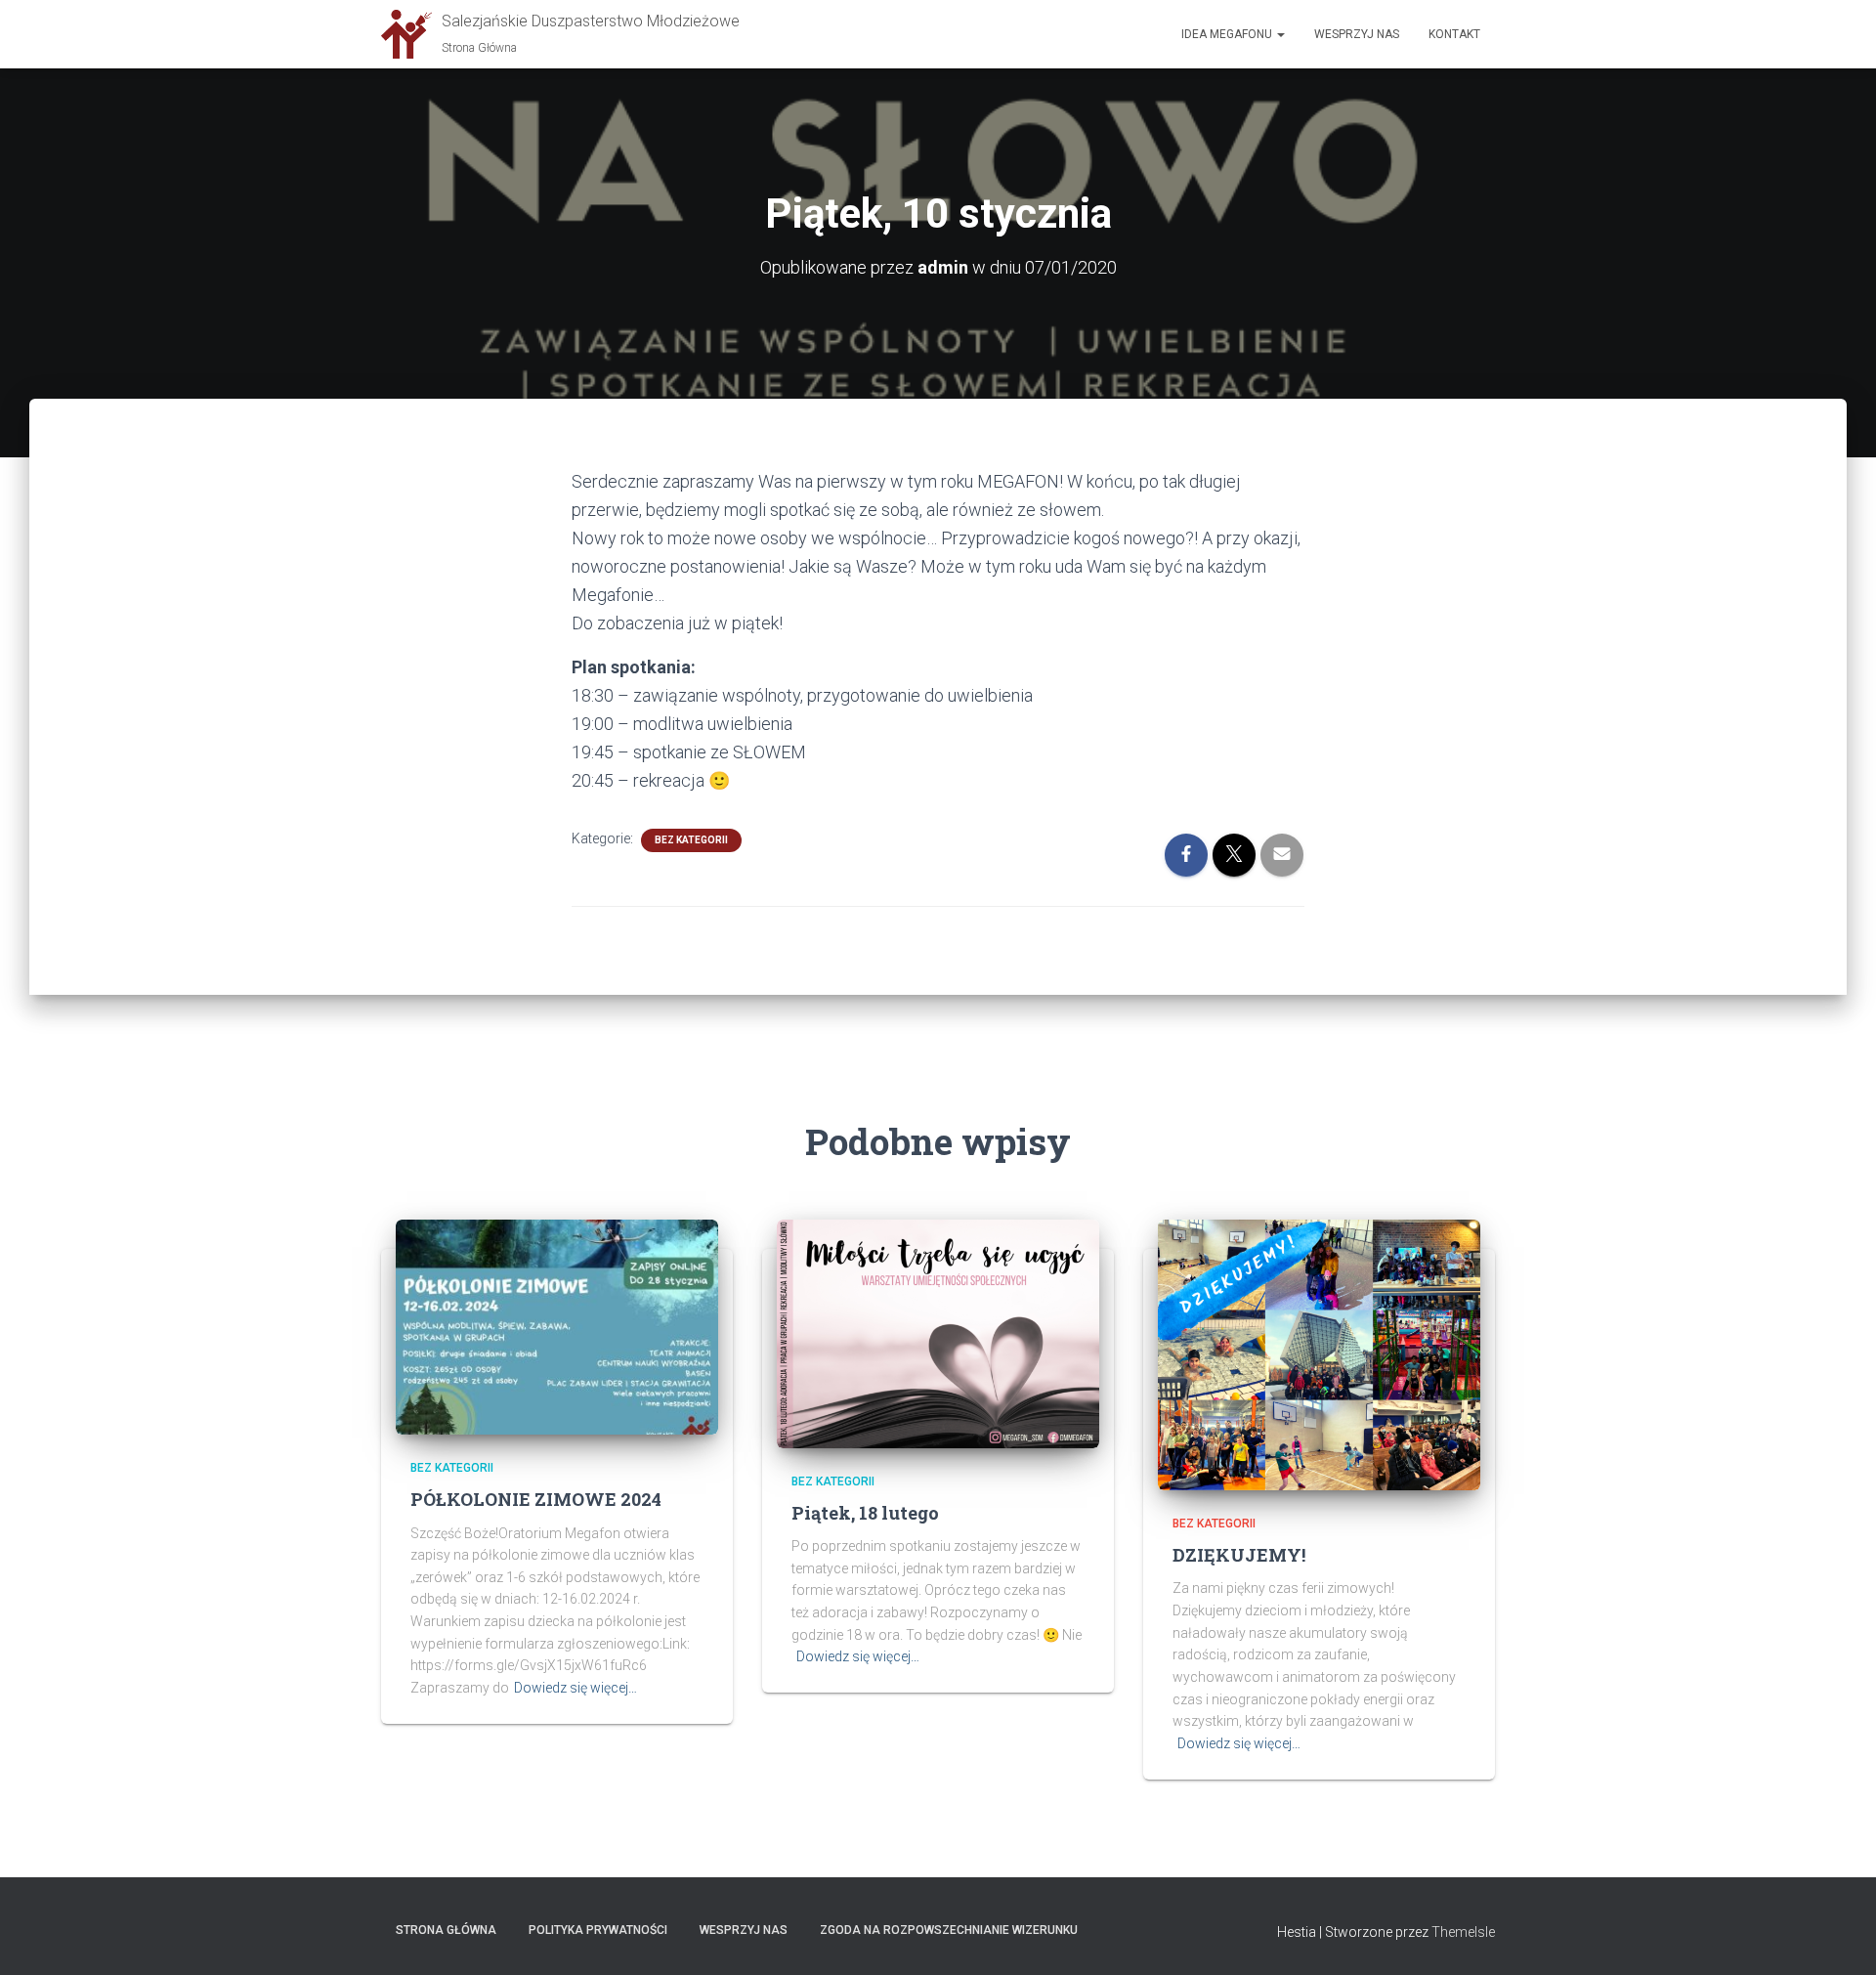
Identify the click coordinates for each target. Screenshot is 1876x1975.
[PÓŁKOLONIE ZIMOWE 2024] (557, 1326)
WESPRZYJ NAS (744, 1930)
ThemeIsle (1463, 1932)
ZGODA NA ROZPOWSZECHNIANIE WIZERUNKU (949, 1930)
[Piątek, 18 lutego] (938, 1332)
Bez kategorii (691, 840)
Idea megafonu (1228, 34)
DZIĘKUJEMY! (1239, 1555)
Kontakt (1454, 34)
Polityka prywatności (598, 1930)
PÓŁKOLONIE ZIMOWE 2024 (536, 1499)
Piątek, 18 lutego (865, 1513)
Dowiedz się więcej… (576, 1688)
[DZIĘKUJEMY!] (1319, 1353)
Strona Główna (446, 1930)
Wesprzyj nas (1357, 34)
